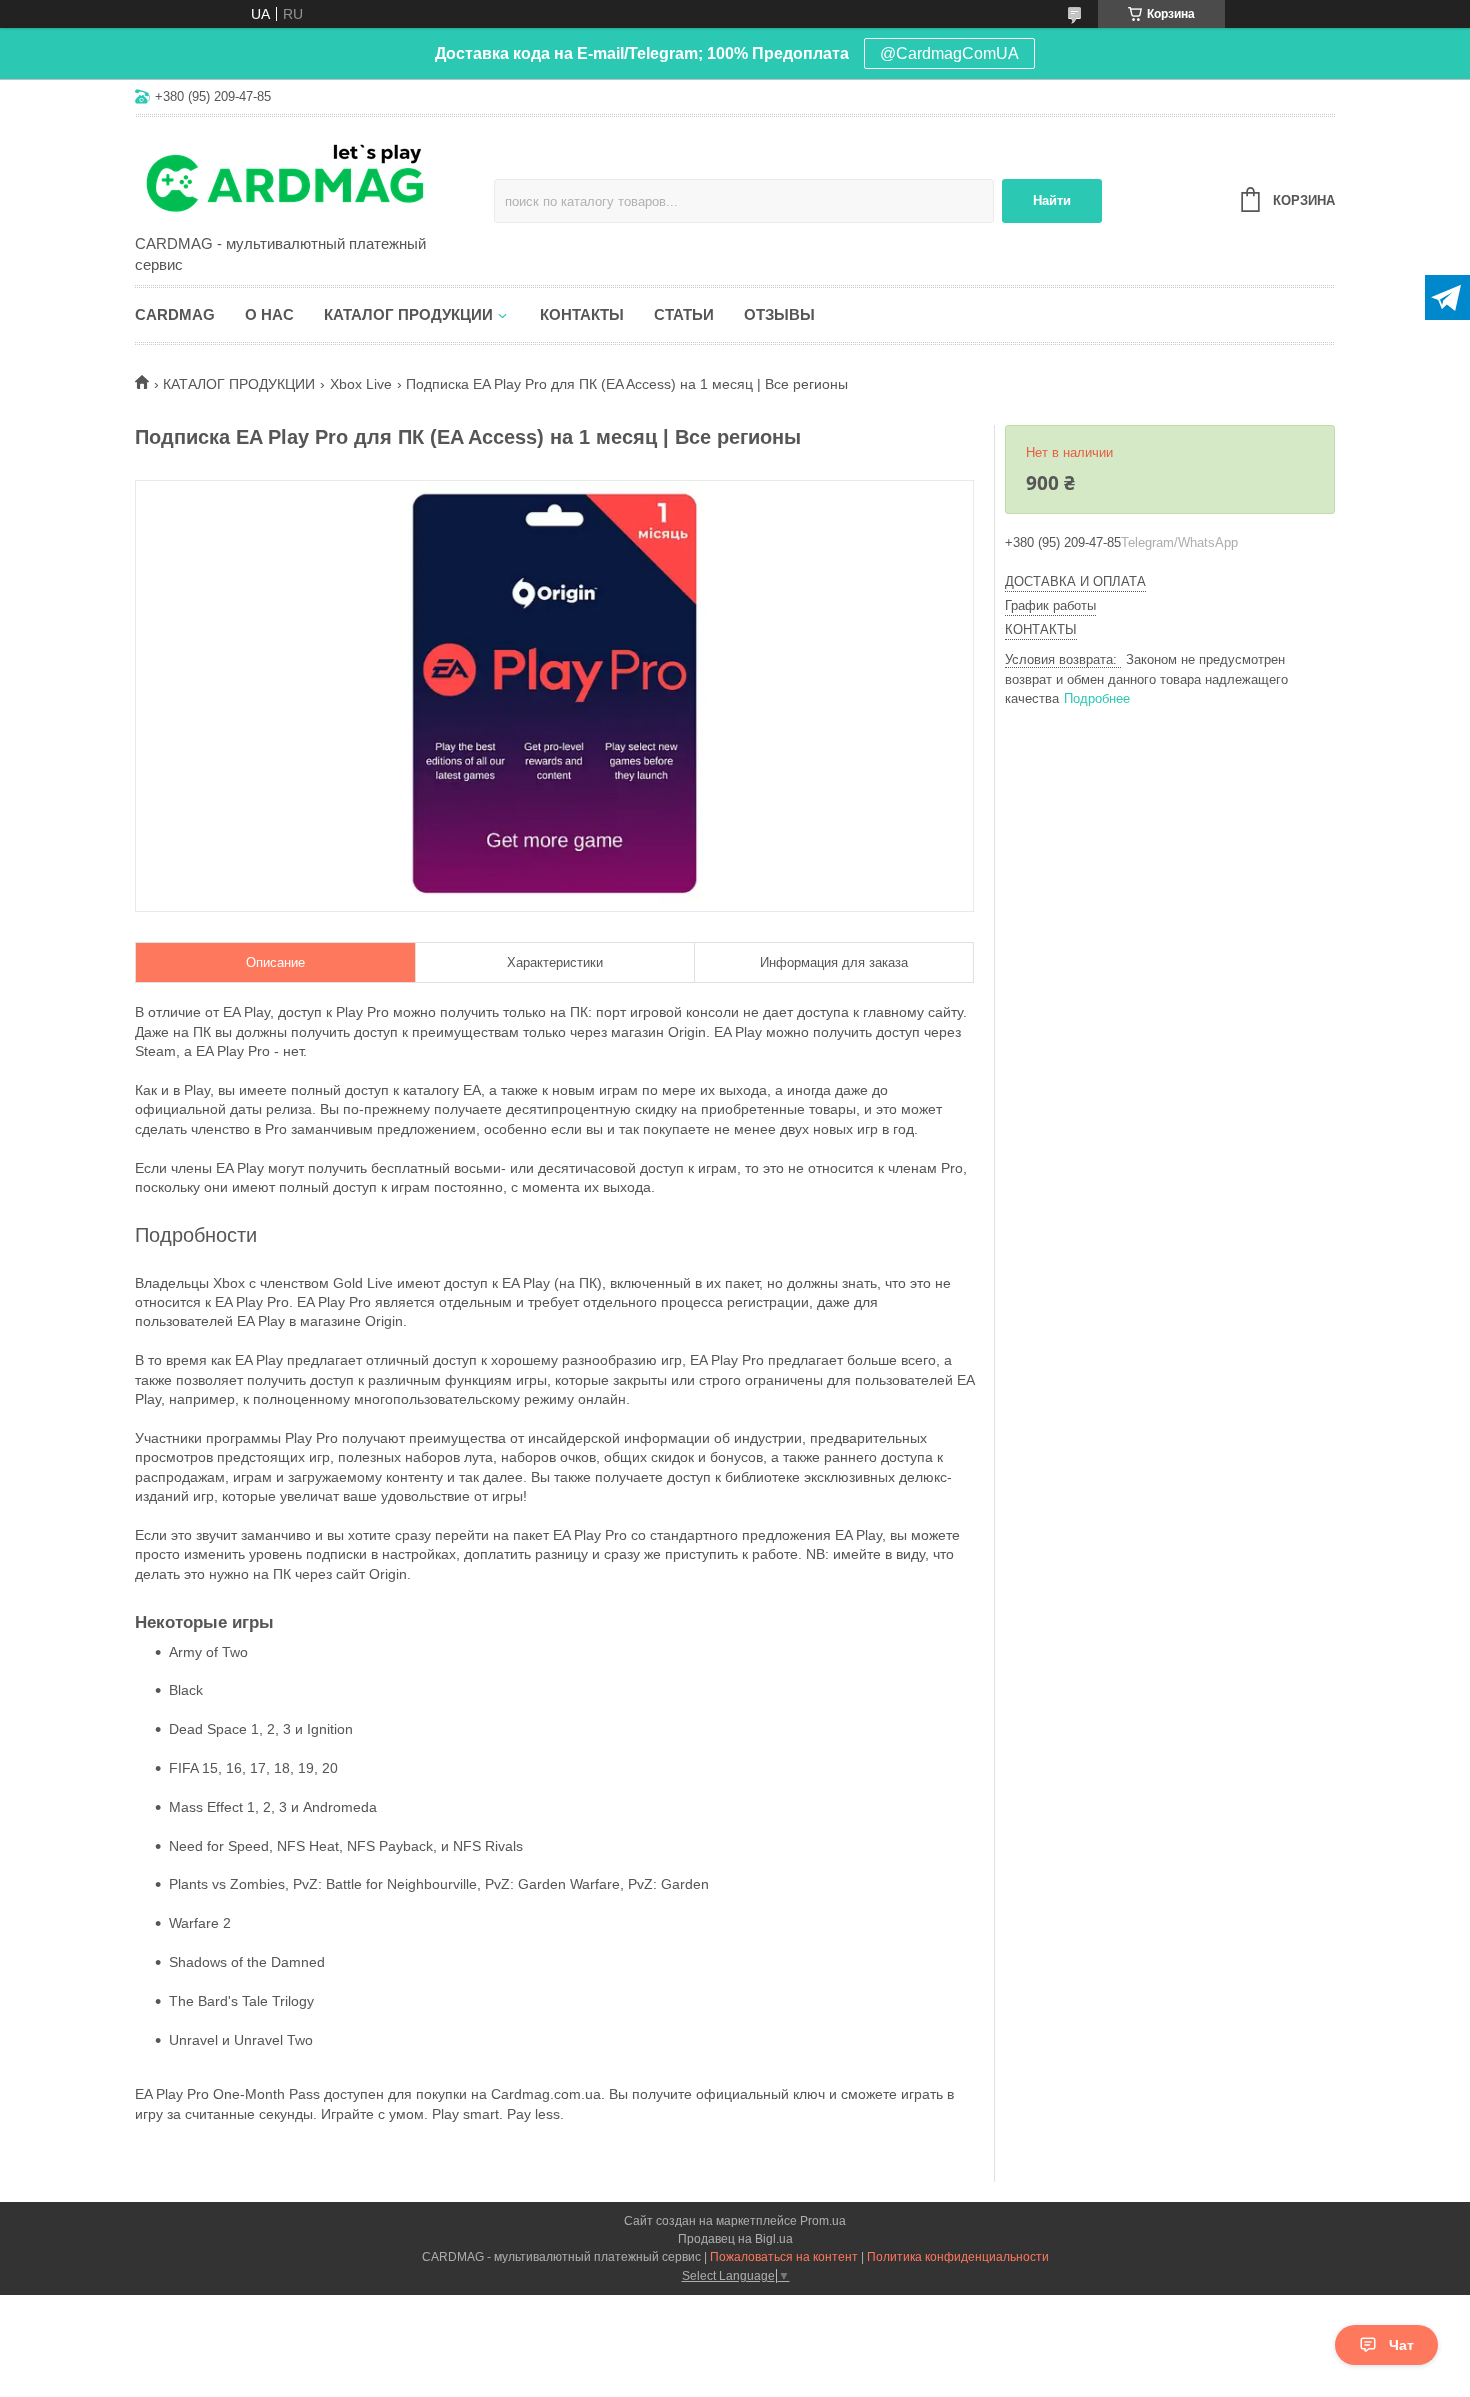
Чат (1401, 2345)
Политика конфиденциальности (958, 2257)
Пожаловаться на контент (784, 2257)
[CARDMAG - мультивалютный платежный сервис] (310, 177)
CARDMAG (175, 314)
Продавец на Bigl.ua (735, 2239)
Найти (1052, 200)
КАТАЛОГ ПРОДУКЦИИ (239, 384)
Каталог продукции (408, 314)
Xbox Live (361, 384)
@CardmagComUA (949, 53)
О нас (269, 314)
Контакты (582, 314)
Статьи (684, 314)
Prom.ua (823, 2221)
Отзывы (779, 314)
